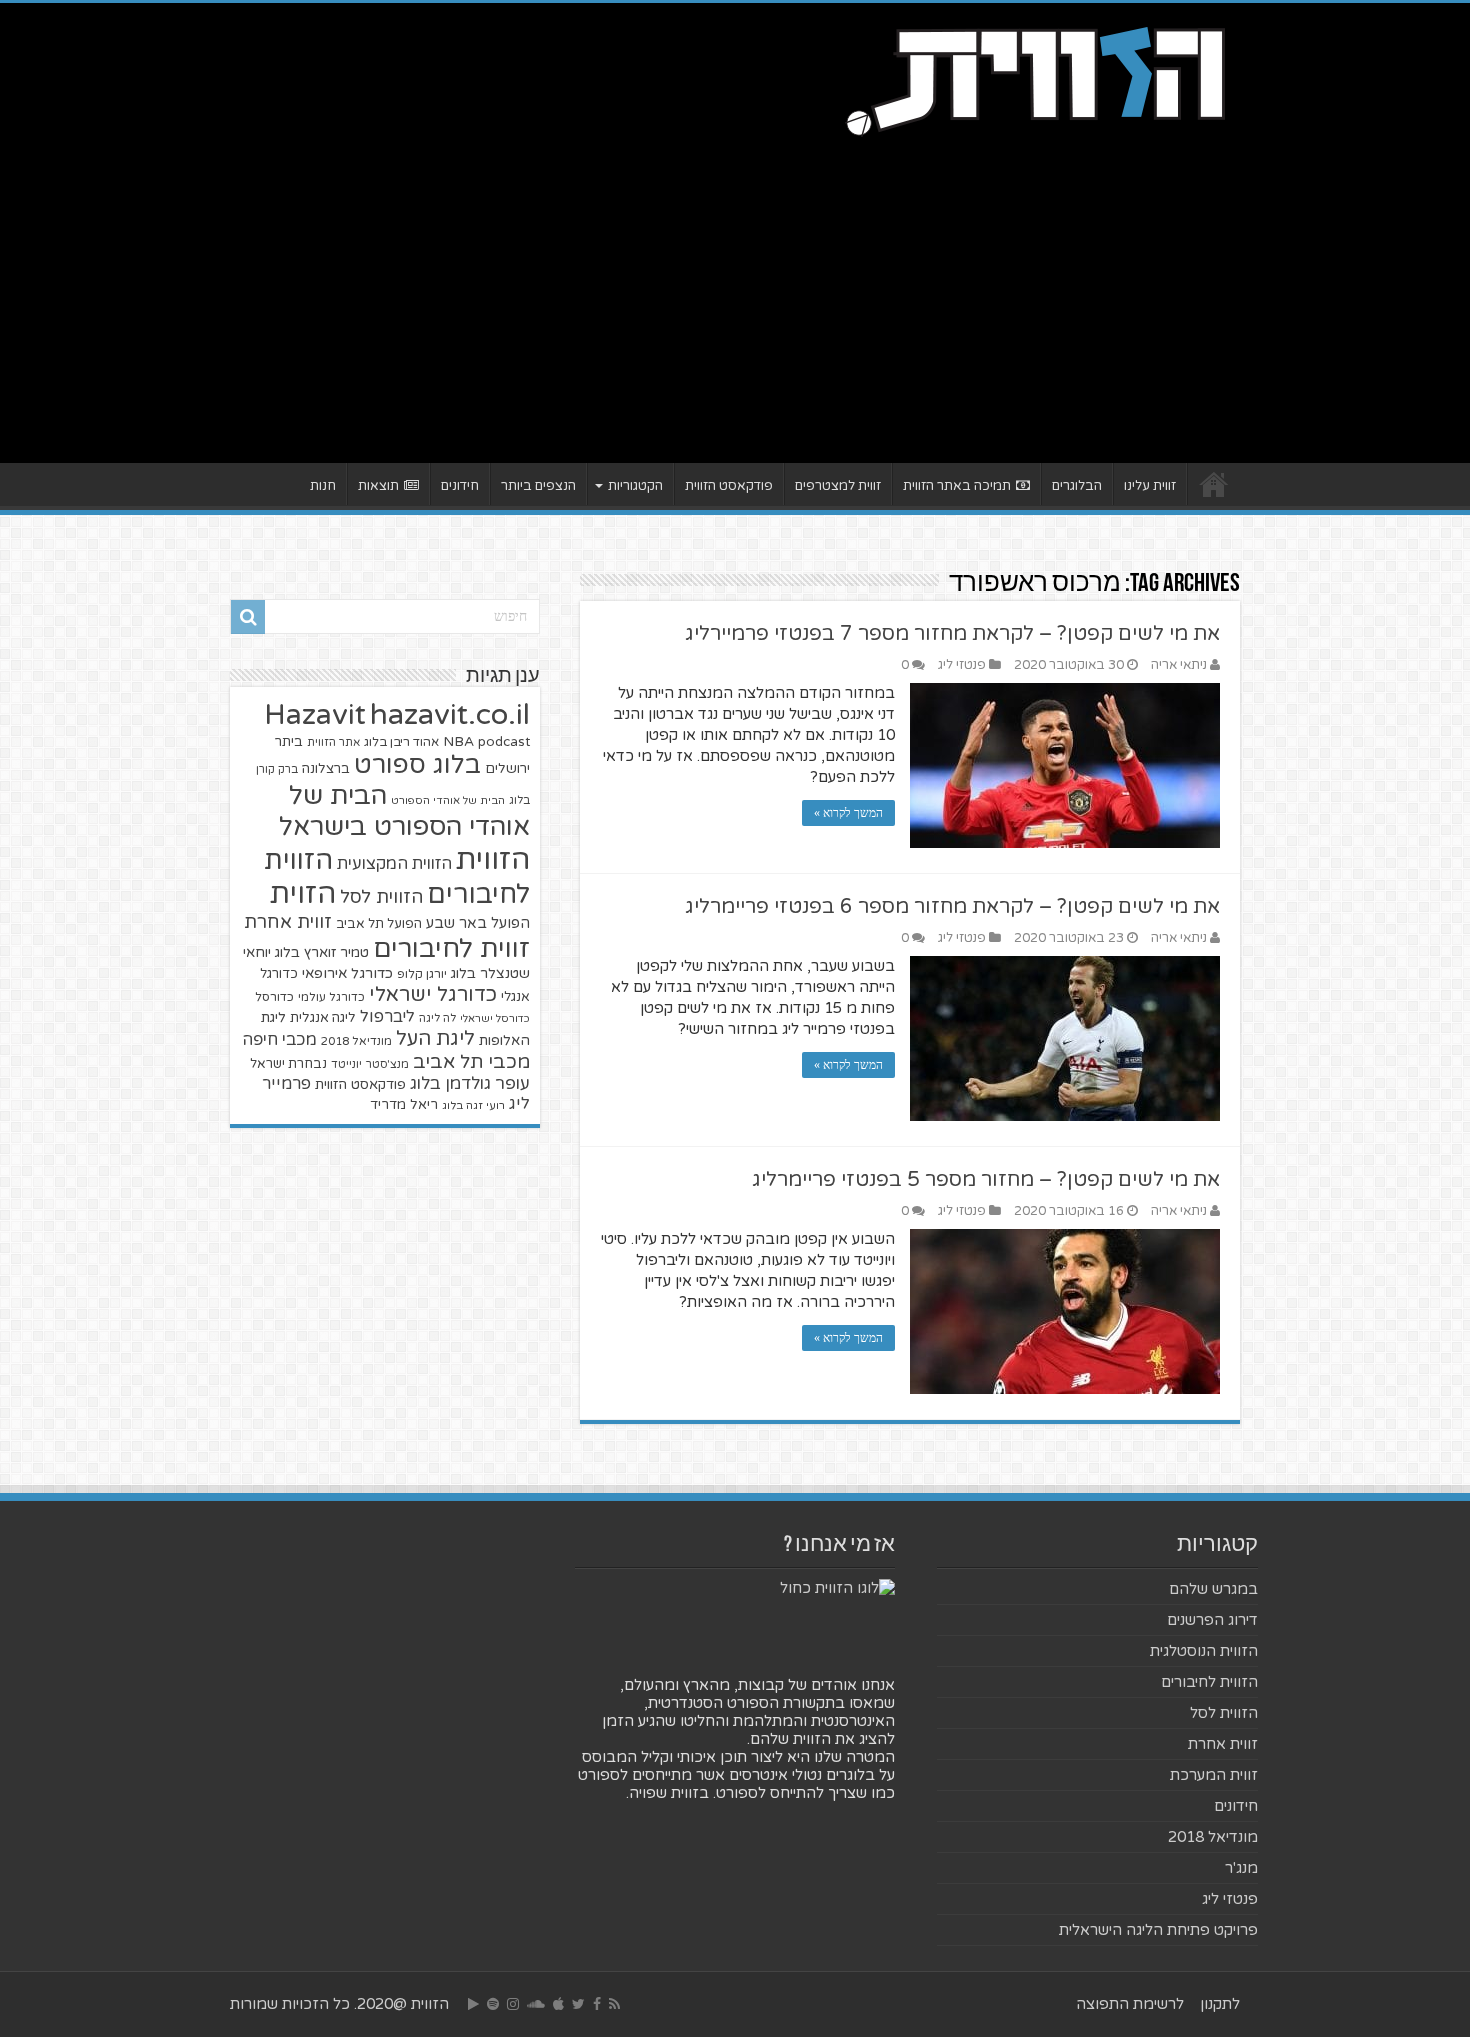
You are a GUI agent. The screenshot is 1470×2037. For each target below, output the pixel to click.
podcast (504, 742)
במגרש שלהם (1213, 1589)
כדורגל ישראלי (433, 994)
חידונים (460, 486)
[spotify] (493, 2004)
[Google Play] (473, 2004)
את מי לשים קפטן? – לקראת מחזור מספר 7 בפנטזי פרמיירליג (952, 634)
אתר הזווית (333, 742)
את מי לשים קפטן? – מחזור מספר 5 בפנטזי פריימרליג (986, 1180)
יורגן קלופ (422, 974)
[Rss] (614, 2004)
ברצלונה (326, 769)
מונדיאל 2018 (356, 1041)
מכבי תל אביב (471, 1062)
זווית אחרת (288, 922)
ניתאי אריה (1179, 665)
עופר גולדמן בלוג (470, 1083)
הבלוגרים (1077, 486)
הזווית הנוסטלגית (1204, 1651)
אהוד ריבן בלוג (401, 742)
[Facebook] (597, 2004)
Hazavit (315, 715)
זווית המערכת (1214, 1775)
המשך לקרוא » (848, 813)
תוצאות (378, 486)
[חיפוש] (248, 617)
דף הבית (1214, 484)
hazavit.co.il (450, 714)
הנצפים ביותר (538, 486)
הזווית (493, 859)
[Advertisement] (735, 293)
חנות (323, 486)
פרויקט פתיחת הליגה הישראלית (1158, 1930)
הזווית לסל (381, 897)
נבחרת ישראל (288, 1064)
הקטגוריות (635, 486)
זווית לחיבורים (451, 948)
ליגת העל (435, 1039)
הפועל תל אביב (379, 924)
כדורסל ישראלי (495, 1018)
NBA (458, 741)
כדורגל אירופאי (347, 973)
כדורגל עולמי (331, 997)
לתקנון (1220, 2004)
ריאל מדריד (404, 1105)
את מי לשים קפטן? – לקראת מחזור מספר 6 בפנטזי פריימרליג (952, 907)
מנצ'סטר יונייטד (370, 1064)
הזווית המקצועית (394, 864)
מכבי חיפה (279, 1040)
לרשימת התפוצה (1130, 2004)
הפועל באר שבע (478, 923)
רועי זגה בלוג (473, 1105)
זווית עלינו (1150, 486)
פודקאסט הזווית (729, 486)
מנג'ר (1241, 1868)
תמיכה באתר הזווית (957, 486)
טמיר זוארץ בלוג (322, 952)
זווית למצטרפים (838, 486)
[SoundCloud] (536, 2004)
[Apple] (558, 2004)
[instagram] (513, 2004)
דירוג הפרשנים (1212, 1620)
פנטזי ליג (962, 665)
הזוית (303, 894)
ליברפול (387, 1017)
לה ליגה (437, 1018)
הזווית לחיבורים (1209, 1682)
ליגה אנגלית (323, 1018)
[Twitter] (578, 2004)
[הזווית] (1035, 79)
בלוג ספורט (417, 765)
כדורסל (274, 997)
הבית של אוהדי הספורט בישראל (404, 811)
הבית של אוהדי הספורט (448, 800)
